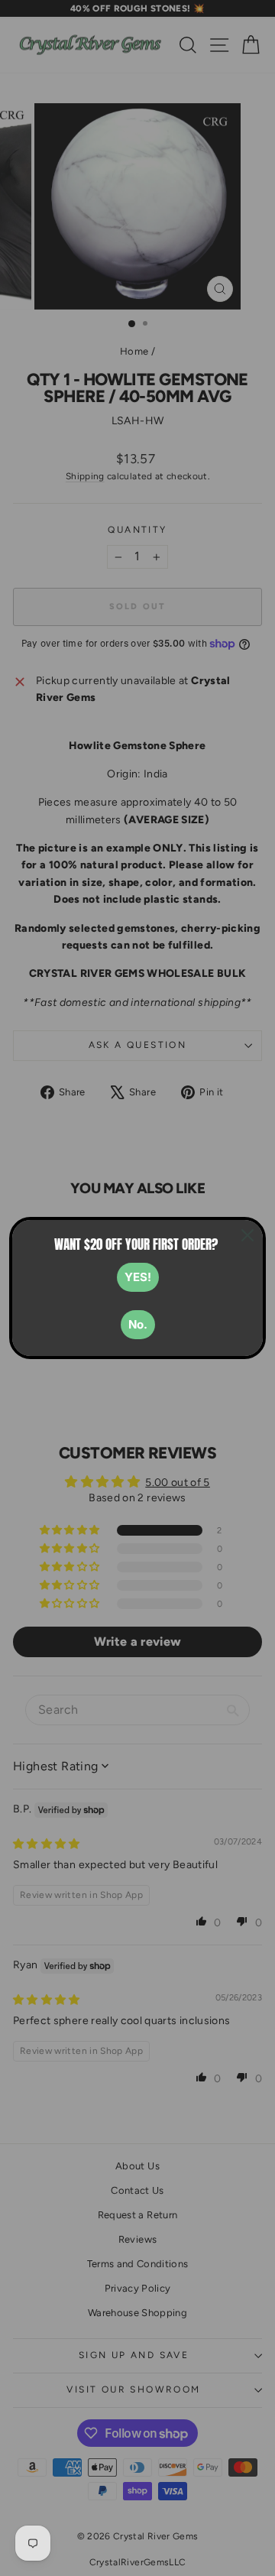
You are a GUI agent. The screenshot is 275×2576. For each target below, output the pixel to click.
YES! (138, 1277)
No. (138, 1324)
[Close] (247, 1235)
